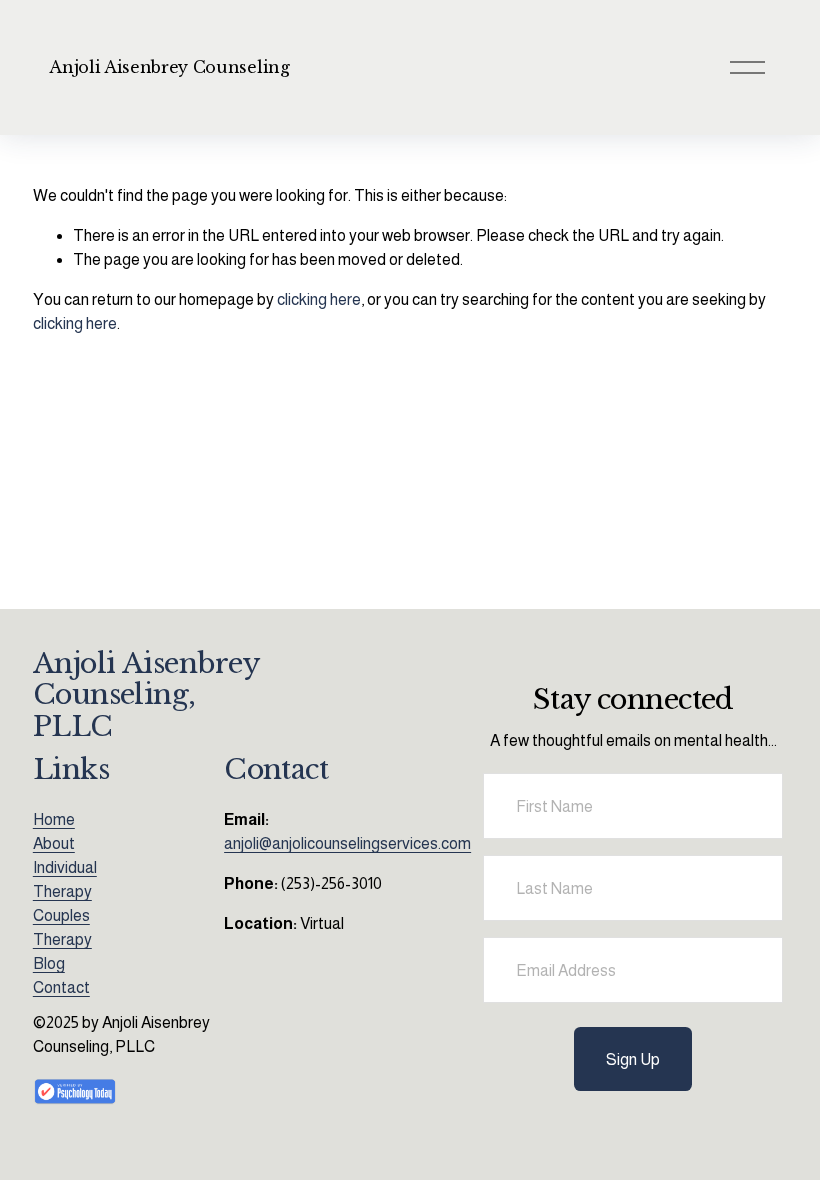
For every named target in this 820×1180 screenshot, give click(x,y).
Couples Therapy (62, 927)
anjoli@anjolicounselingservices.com (347, 843)
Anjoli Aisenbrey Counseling (169, 67)
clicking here (319, 299)
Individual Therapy (65, 879)
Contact (61, 987)
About (54, 843)
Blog (49, 963)
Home (54, 819)
